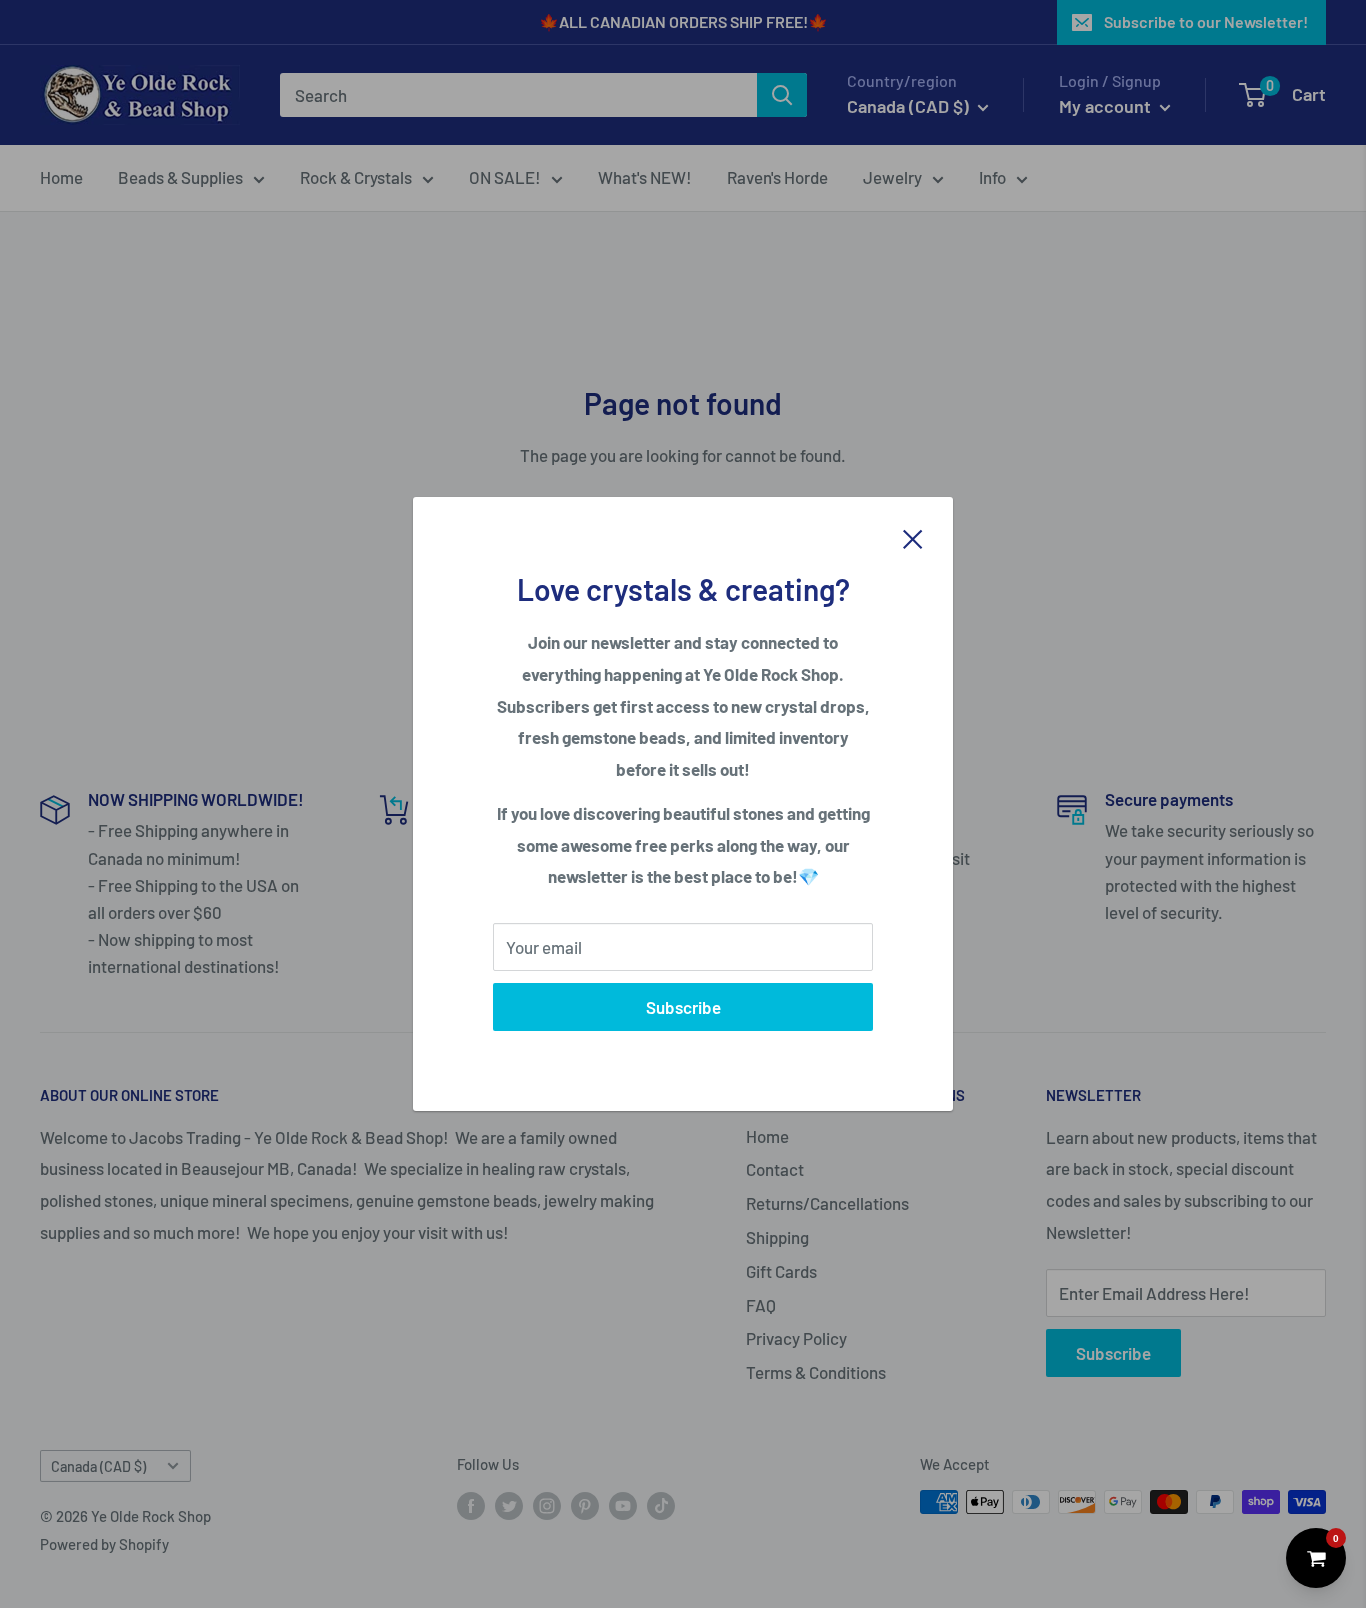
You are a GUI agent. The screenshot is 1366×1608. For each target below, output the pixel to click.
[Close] (913, 537)
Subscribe (683, 1007)
